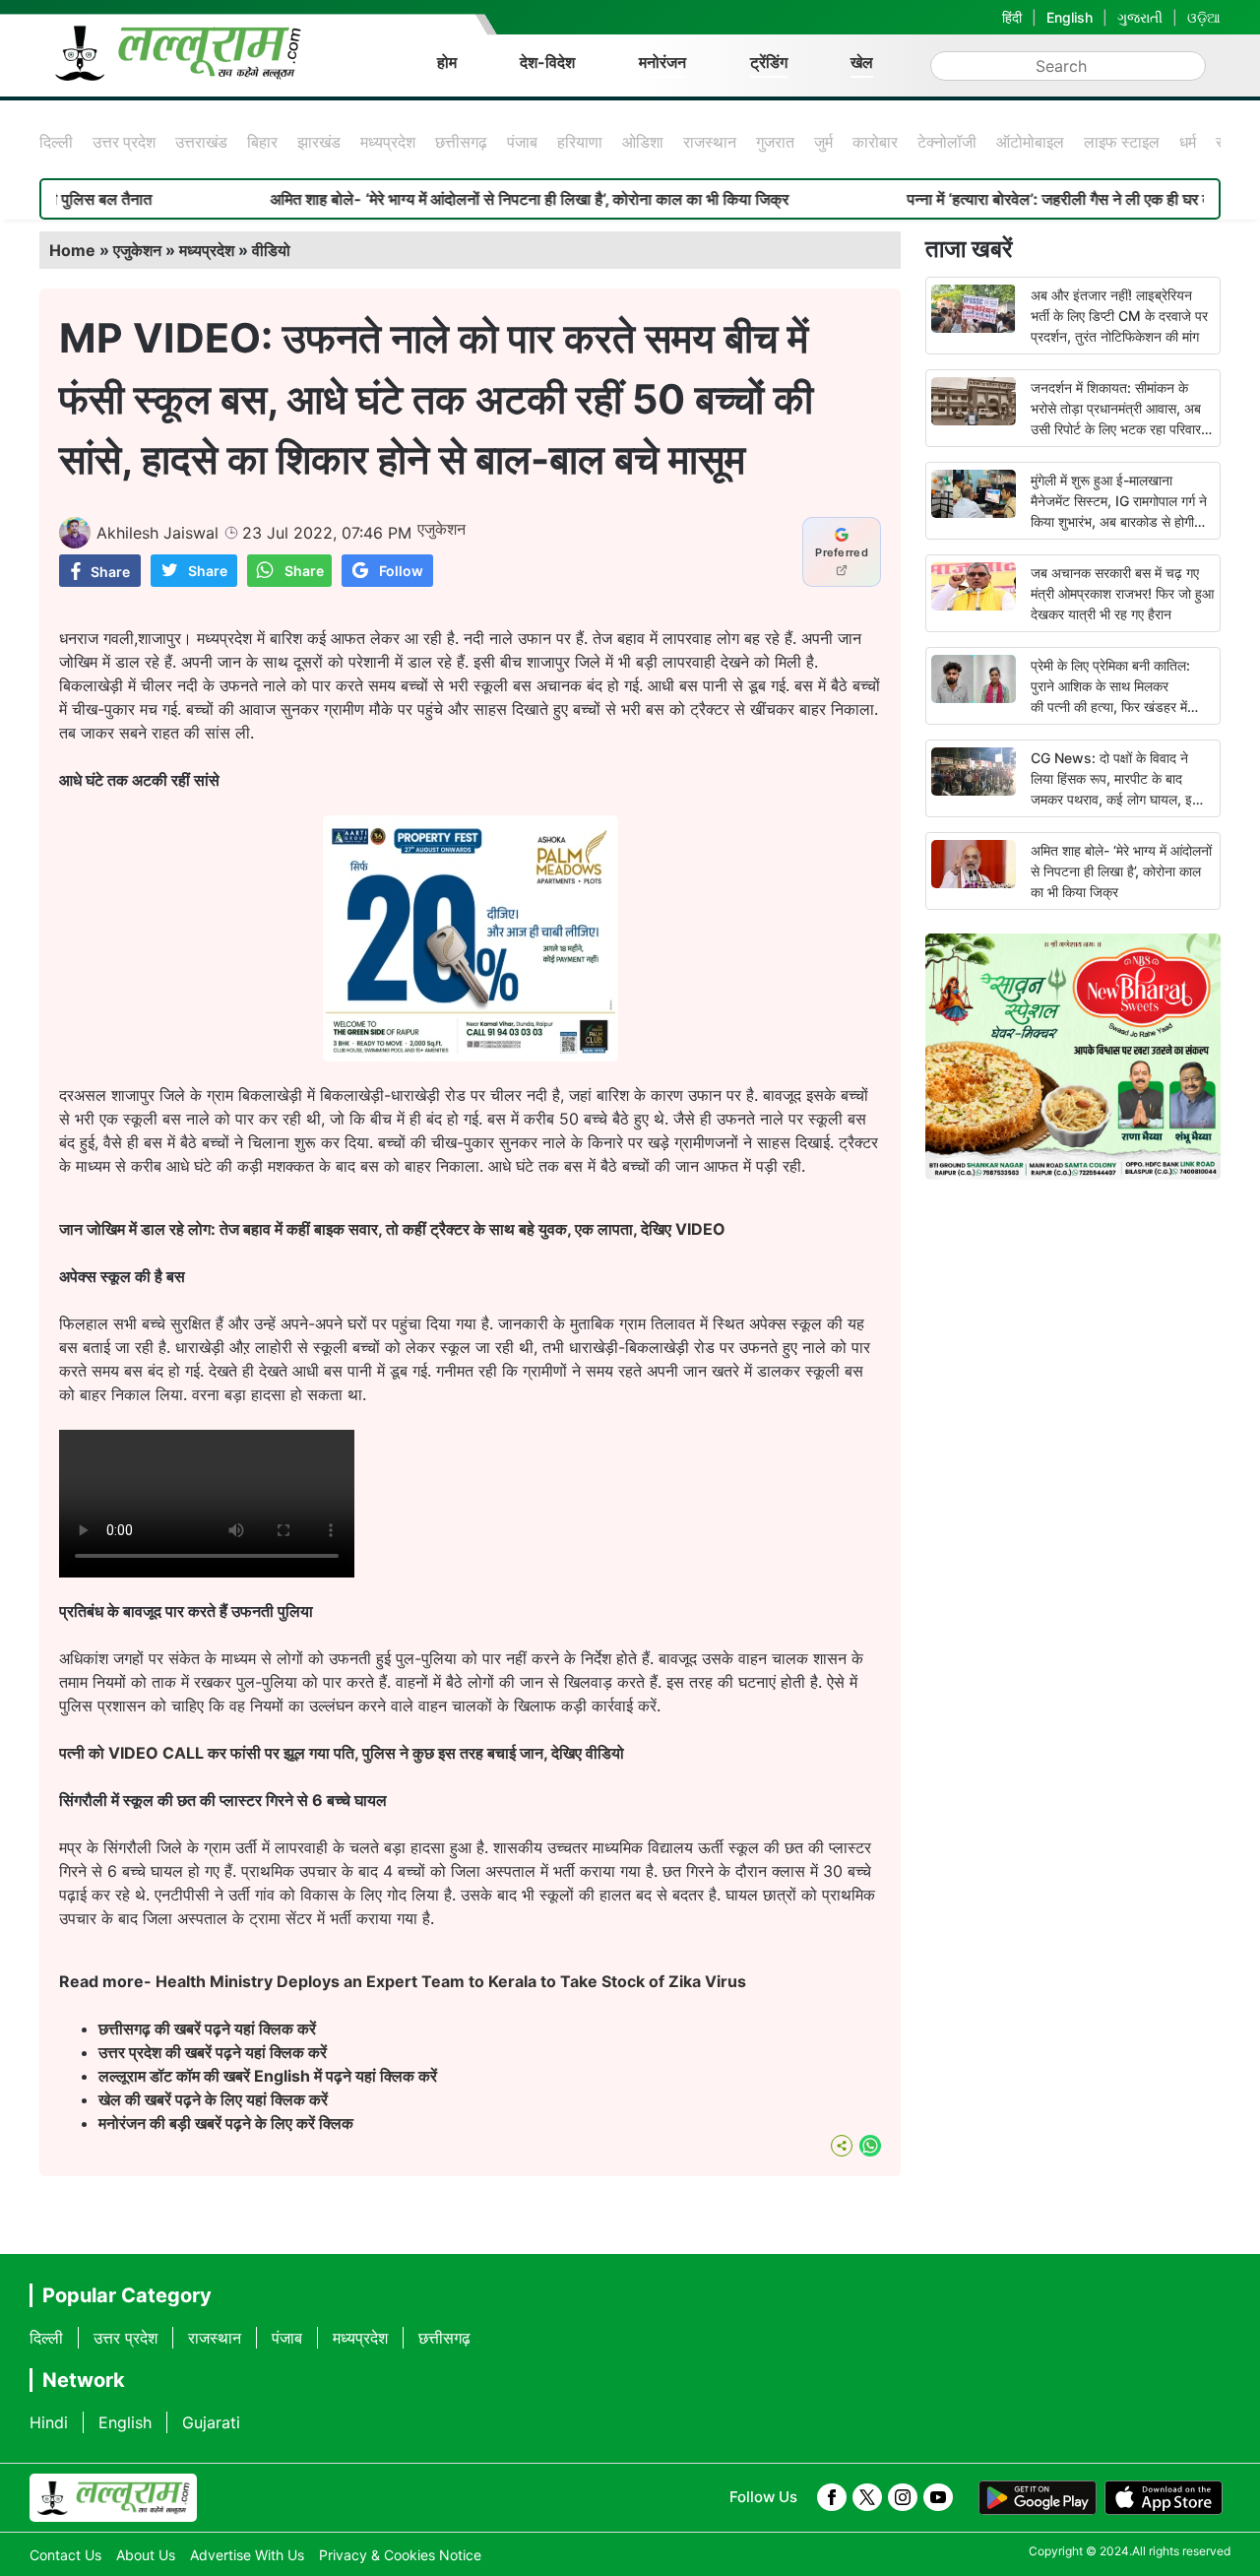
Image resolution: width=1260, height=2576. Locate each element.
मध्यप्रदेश (388, 142)
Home (72, 250)
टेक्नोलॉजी (947, 142)
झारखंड (319, 142)
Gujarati (211, 2422)
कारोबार (875, 142)
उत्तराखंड (201, 142)
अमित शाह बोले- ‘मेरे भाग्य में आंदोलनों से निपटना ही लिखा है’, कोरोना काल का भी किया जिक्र (464, 199)
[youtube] (938, 2497)
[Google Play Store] (1038, 2498)
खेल (862, 62)
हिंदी (1012, 17)
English (1070, 17)
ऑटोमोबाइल (1030, 142)
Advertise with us (247, 2555)
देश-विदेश (547, 62)
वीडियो (271, 250)
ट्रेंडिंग (769, 62)
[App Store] (1164, 2498)
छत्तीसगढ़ (461, 142)
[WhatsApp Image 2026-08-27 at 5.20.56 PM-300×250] (471, 1056)
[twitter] (867, 2497)
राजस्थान (710, 142)
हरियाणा (580, 142)
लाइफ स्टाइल (1122, 142)
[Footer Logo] (113, 2498)
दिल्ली (56, 142)
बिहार (262, 142)
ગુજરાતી (1140, 17)
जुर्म (823, 142)
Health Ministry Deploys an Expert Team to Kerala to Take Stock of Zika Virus (451, 1981)
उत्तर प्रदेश (124, 142)
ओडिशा (643, 142)
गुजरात (775, 142)
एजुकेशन (137, 250)
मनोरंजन (662, 62)
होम (447, 62)
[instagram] (903, 2497)
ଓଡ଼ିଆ (1204, 17)
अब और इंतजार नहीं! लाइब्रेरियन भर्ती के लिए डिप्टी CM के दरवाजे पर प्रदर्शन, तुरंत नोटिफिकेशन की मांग (1119, 316)
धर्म (1188, 142)
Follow (401, 571)
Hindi (49, 2422)
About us (146, 2555)
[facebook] (832, 2497)
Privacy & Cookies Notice (400, 2555)
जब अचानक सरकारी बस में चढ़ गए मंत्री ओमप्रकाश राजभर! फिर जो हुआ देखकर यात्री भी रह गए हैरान (1122, 593)
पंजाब (522, 142)
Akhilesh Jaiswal (157, 533)
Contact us (65, 2555)
